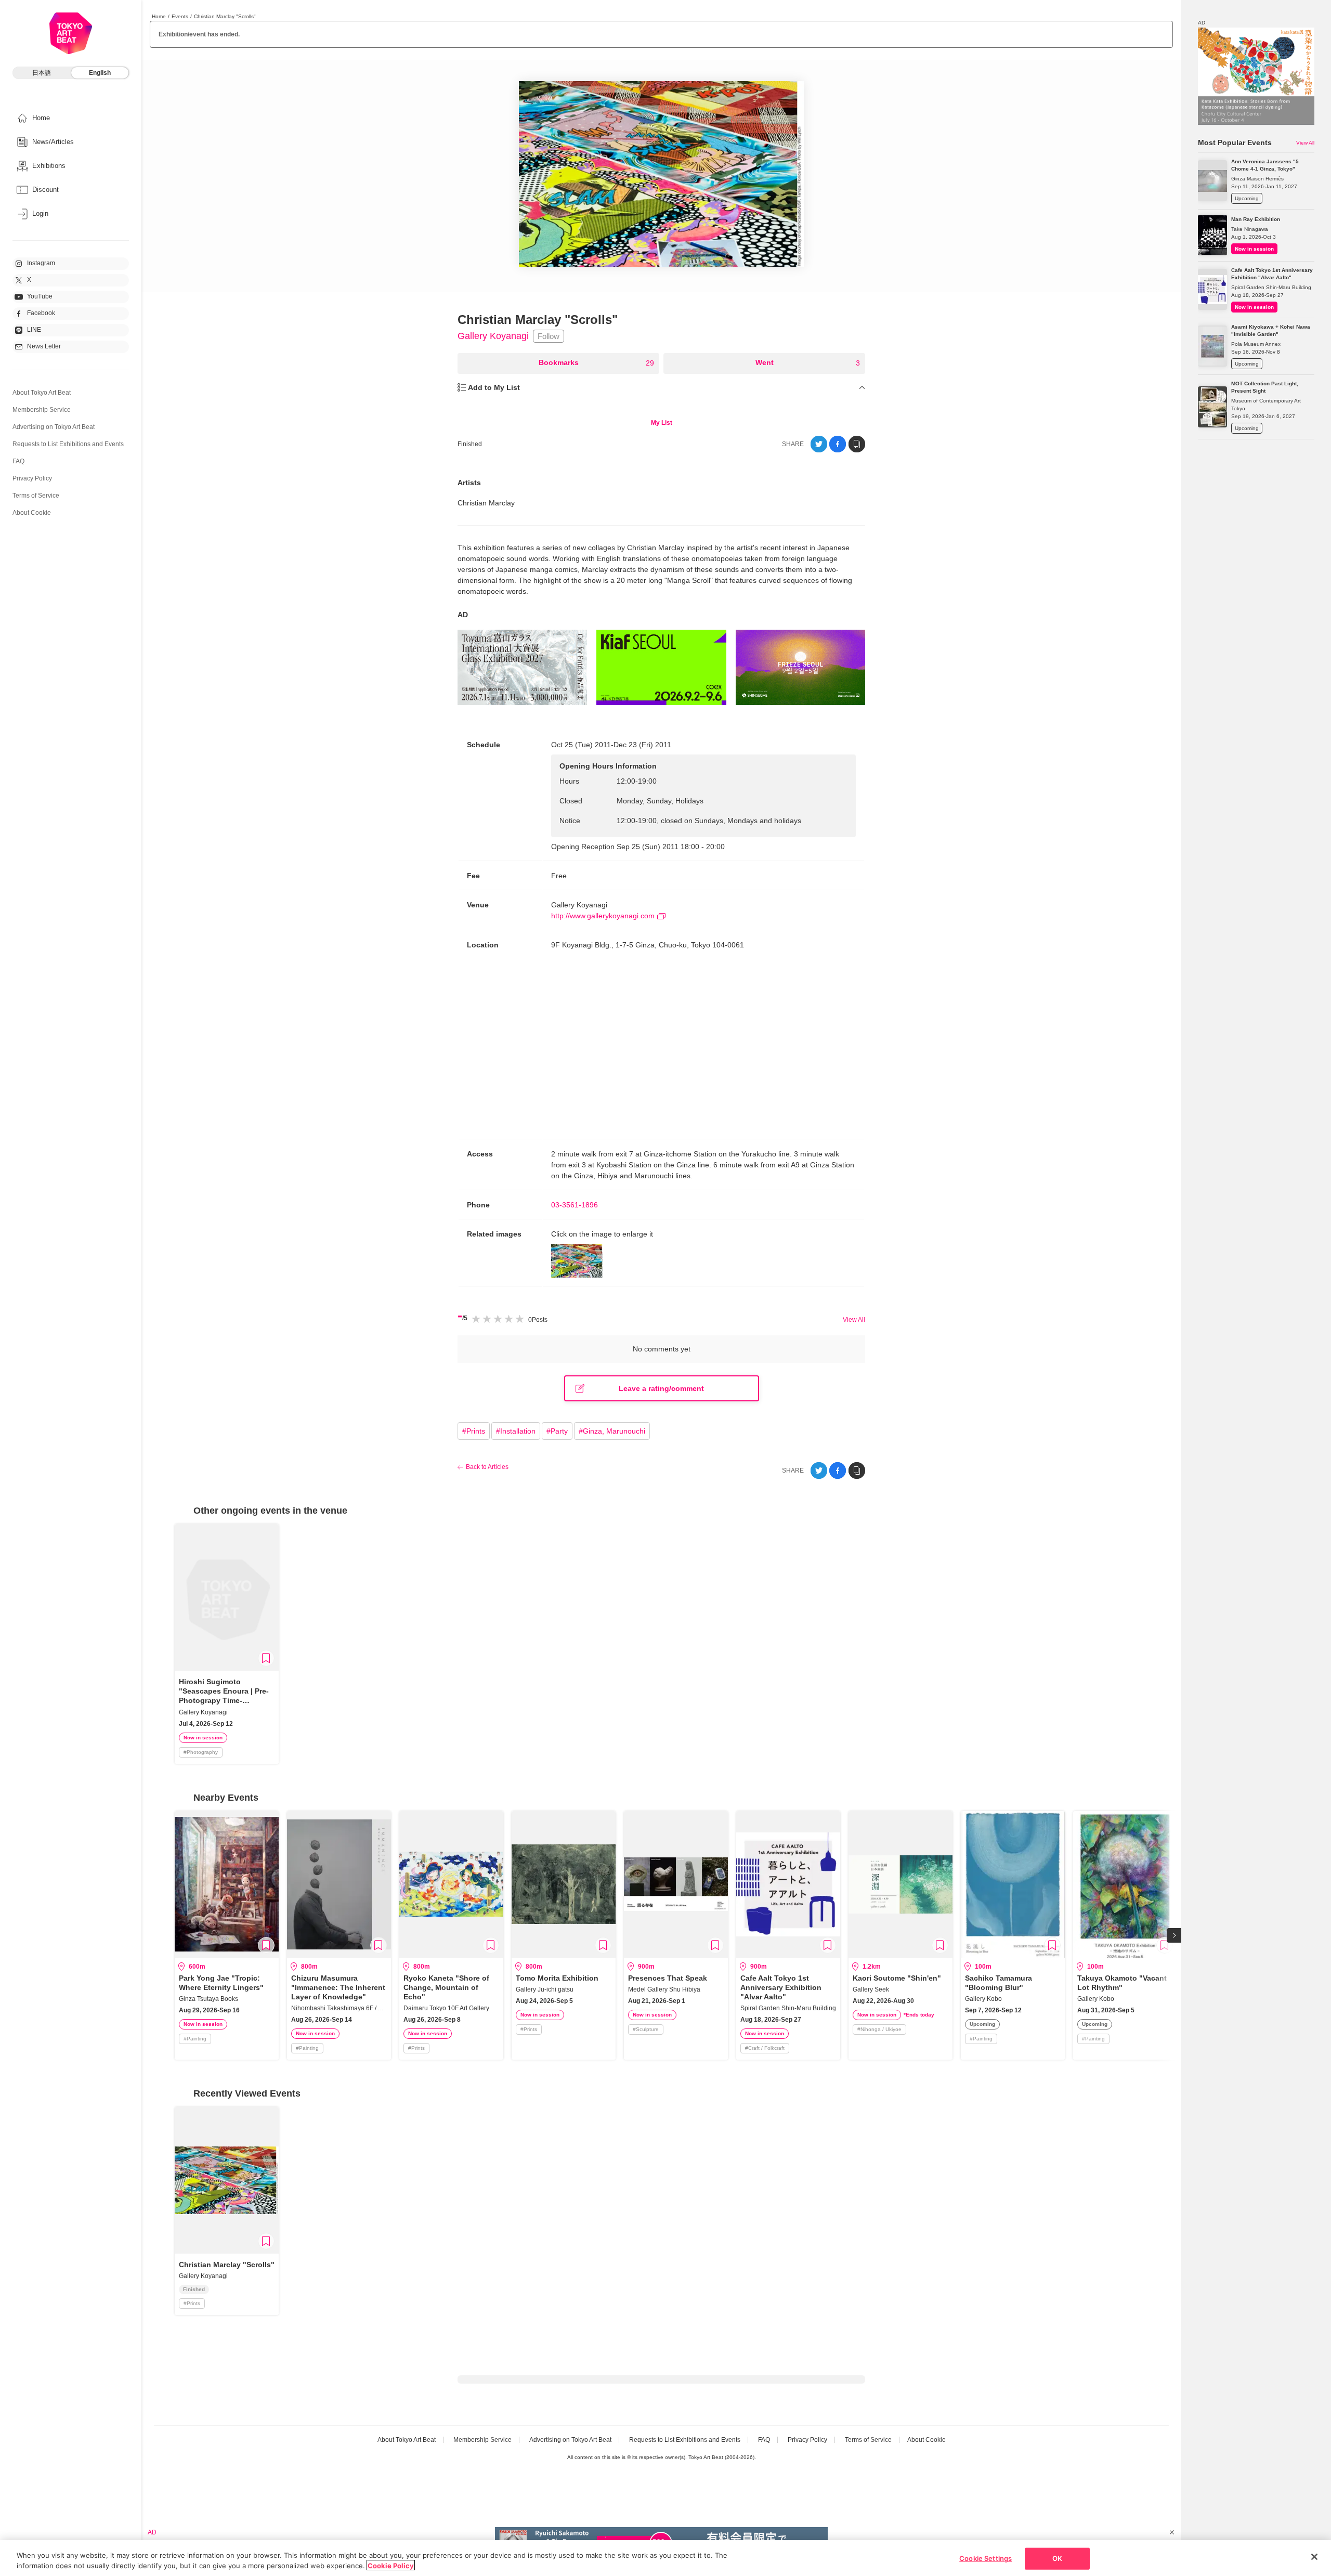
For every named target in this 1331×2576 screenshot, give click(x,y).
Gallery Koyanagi (493, 336)
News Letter (44, 346)
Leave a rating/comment (661, 1388)
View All (854, 1320)
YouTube (40, 296)
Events (180, 16)
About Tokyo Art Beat (42, 393)
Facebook (41, 313)
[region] (665, 2558)
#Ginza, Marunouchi (612, 1431)
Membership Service (42, 410)
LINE (34, 330)
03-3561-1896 (575, 1205)
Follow (549, 336)
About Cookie (32, 513)
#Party (557, 1431)
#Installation (516, 1431)
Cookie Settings (986, 2558)
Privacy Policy (32, 478)
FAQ (18, 461)
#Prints (474, 1431)
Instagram (41, 263)
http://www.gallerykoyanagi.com (603, 916)
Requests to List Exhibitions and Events (68, 444)
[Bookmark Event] (266, 1658)
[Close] (1314, 2557)
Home (159, 16)
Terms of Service (36, 496)
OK (1057, 2558)
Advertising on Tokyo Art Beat (54, 427)
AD (463, 615)
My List (662, 423)
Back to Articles (487, 1467)
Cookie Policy (391, 2565)
